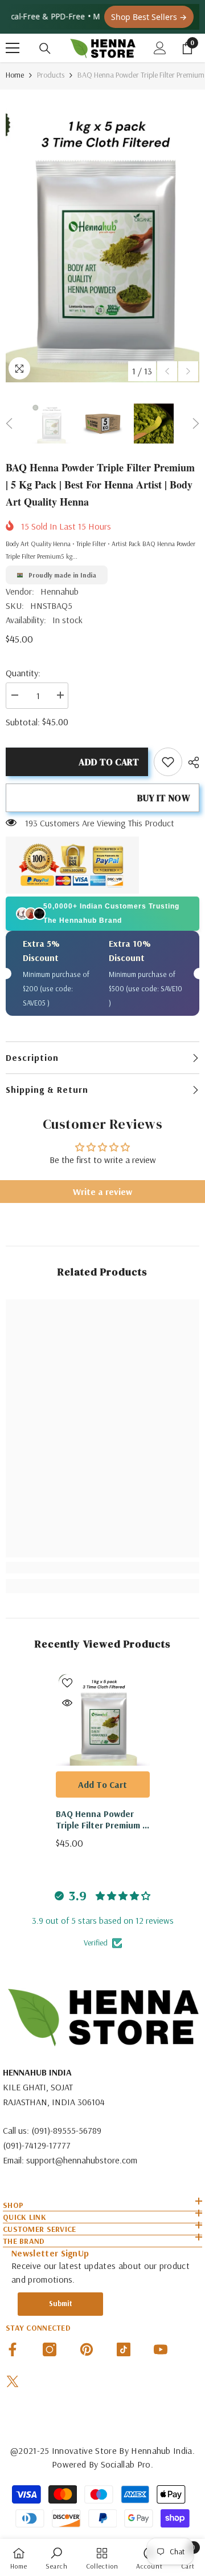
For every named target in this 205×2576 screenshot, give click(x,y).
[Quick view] (67, 1703)
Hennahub (60, 591)
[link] (168, 762)
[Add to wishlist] (67, 1683)
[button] (167, 371)
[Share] (191, 762)
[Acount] (160, 48)
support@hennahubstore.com (82, 2160)
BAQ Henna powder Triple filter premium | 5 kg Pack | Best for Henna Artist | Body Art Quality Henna (101, 1819)
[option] (102, 239)
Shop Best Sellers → (149, 17)
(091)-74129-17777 (37, 2145)
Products (51, 75)
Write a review (102, 1192)
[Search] (45, 49)
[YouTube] (161, 2349)
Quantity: (23, 673)
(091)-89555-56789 (66, 2130)
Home (15, 75)
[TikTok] (124, 2349)
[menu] (13, 48)
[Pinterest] (87, 2349)
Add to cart (109, 762)
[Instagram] (50, 2349)
